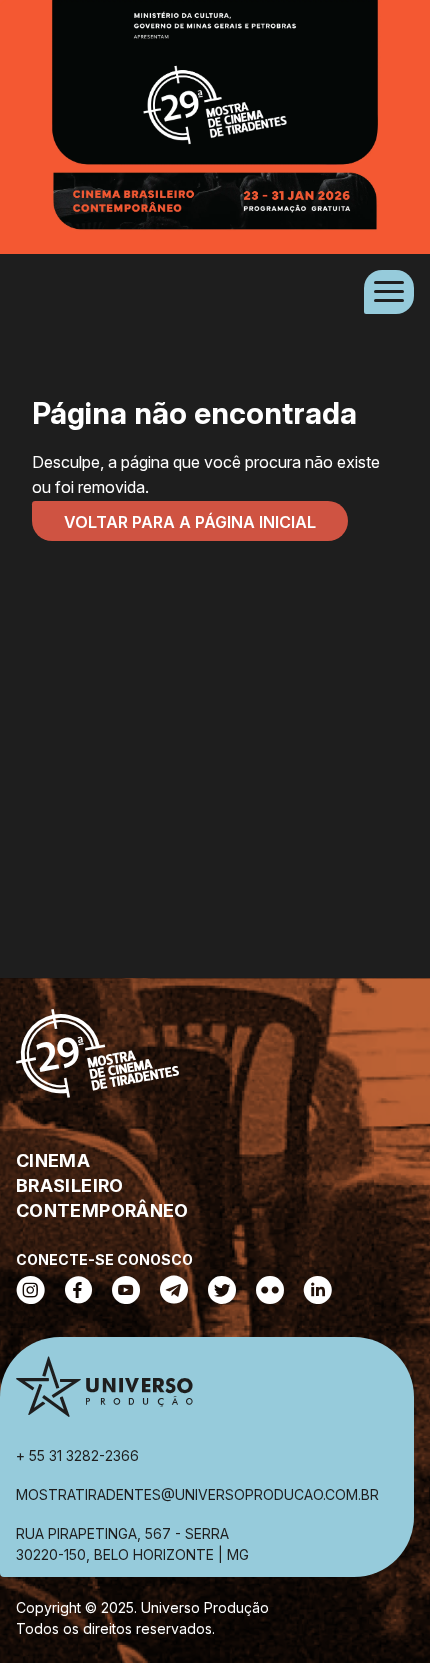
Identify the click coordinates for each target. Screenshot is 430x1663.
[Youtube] (126, 1292)
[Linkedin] (318, 1292)
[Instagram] (30, 1292)
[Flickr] (270, 1292)
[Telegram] (174, 1292)
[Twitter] (222, 1292)
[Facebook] (78, 1292)
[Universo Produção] (104, 1391)
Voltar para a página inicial (190, 522)
